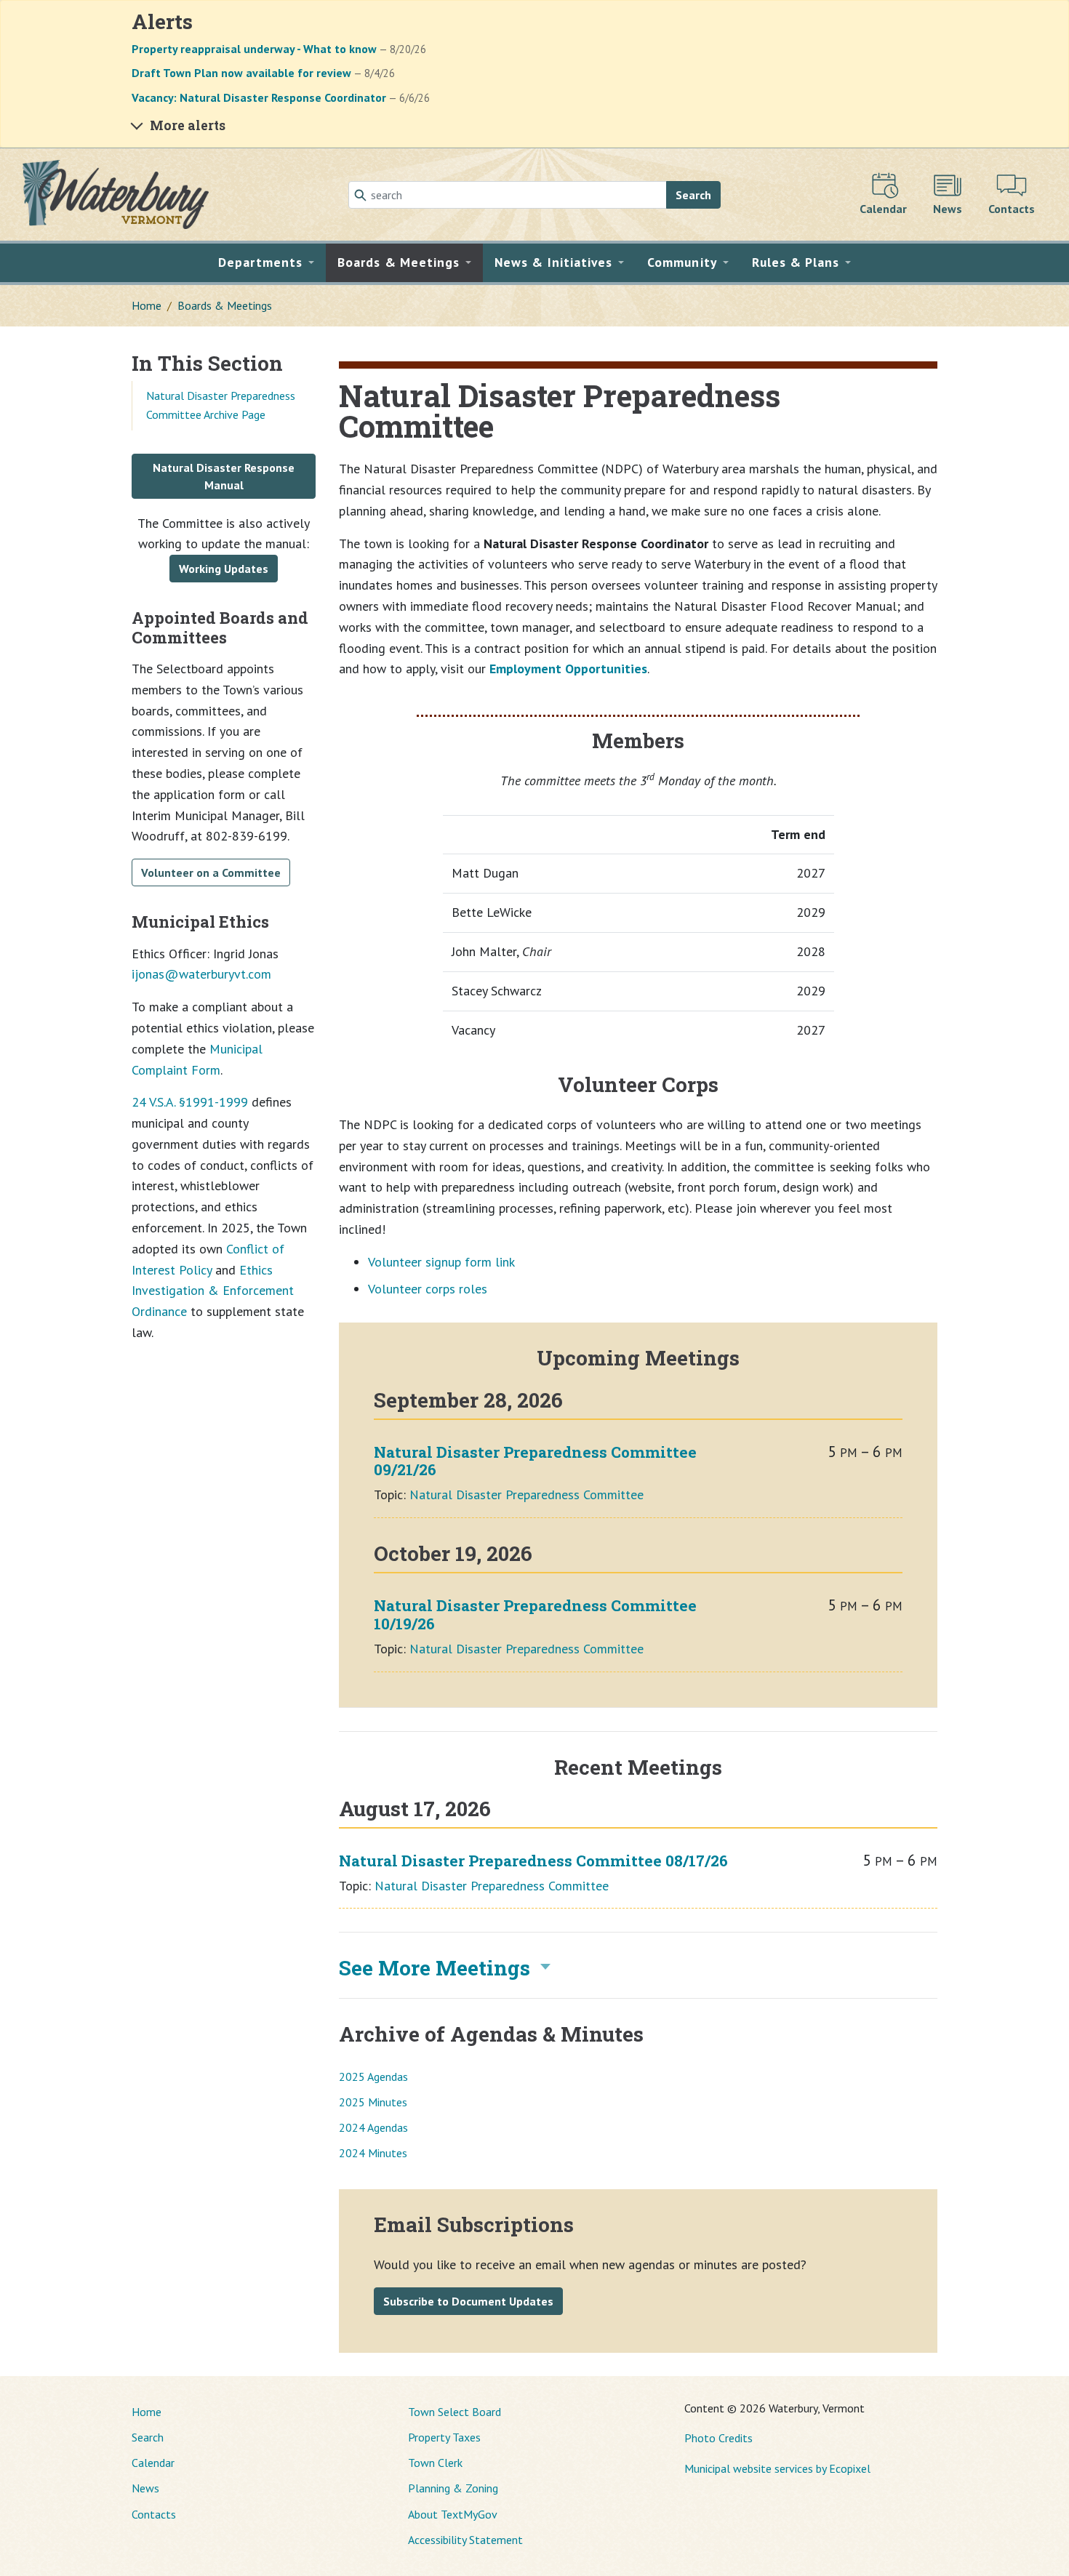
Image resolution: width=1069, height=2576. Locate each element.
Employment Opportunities (568, 669)
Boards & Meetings (225, 305)
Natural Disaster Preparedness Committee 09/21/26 (535, 1461)
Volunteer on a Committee (211, 872)
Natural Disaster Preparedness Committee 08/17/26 (533, 1861)
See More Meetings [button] (435, 1968)
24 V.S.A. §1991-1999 (190, 1102)
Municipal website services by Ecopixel (777, 2468)
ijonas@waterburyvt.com (201, 974)
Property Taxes (444, 2437)
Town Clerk (435, 2463)
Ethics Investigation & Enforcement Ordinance (213, 1291)
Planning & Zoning (453, 2488)
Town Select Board (455, 2412)
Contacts (154, 2514)
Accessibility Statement (465, 2540)
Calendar (153, 2463)
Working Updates (224, 569)
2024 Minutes (373, 2153)
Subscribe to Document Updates (468, 2301)
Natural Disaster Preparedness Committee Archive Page (221, 405)
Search (693, 195)
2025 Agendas (373, 2077)
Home (147, 305)
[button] (267, 262)
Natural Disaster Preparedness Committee (527, 1494)
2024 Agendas (373, 2127)
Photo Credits (718, 2438)
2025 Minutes (373, 2102)
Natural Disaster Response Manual (224, 476)
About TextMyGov (453, 2514)
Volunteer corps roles (428, 1289)
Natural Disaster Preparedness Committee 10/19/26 (535, 1614)
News (145, 2488)
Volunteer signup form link (441, 1262)
